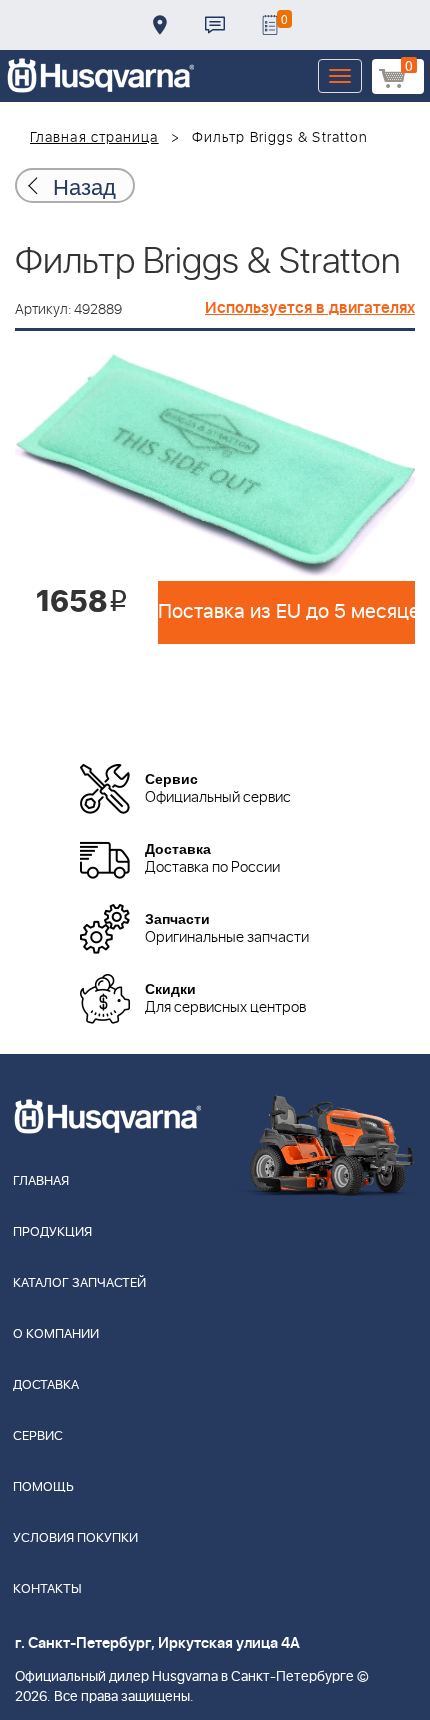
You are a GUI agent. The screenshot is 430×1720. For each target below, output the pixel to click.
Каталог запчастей (79, 1283)
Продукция (52, 1232)
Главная (41, 1181)
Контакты (215, 25)
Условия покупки (75, 1538)
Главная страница (94, 138)
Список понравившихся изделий (270, 25)
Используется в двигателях (310, 308)
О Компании (56, 1334)
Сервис (38, 1436)
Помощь (43, 1487)
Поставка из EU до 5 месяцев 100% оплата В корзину (286, 612)
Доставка (160, 25)
